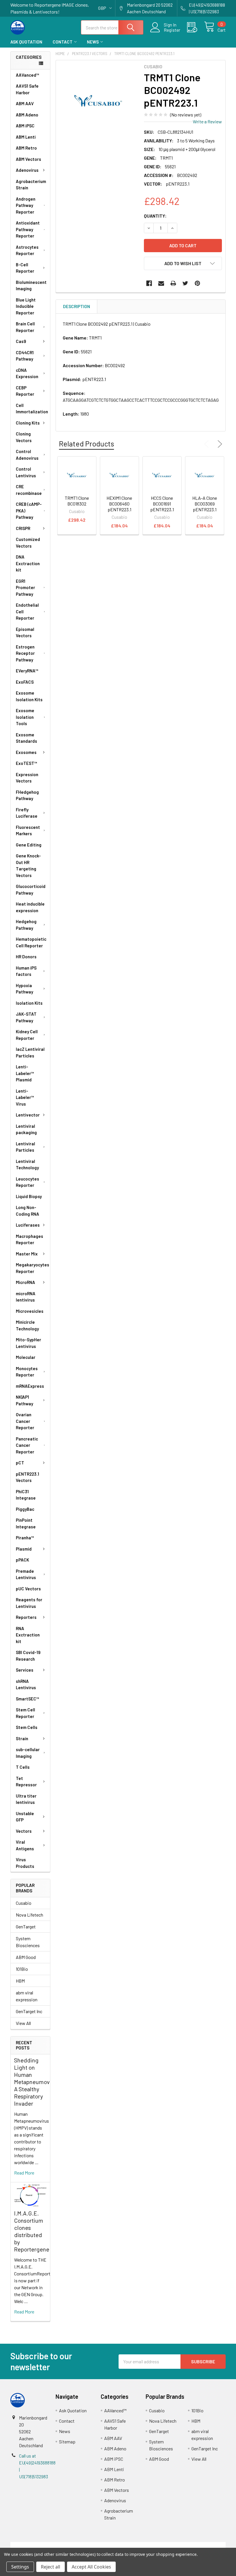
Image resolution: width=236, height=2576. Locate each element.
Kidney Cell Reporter (27, 1035)
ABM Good (26, 1957)
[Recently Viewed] (196, 27)
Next (219, 444)
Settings (20, 2567)
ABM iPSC (25, 126)
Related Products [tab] (86, 444)
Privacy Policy (199, 2545)
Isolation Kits (29, 1003)
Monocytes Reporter (27, 1372)
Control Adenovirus (27, 455)
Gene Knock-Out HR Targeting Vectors (28, 865)
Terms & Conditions (37, 2545)
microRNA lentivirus (26, 1297)
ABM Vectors (28, 159)
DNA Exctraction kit (28, 563)
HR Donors (26, 957)
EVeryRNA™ (27, 671)
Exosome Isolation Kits (29, 696)
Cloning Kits (28, 423)
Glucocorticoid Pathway (31, 890)
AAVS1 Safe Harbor (27, 89)
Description (77, 306)
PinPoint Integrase (26, 1523)
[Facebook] (149, 283)
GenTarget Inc (29, 2011)
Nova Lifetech (29, 1915)
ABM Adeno (27, 115)
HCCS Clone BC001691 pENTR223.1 (162, 504)
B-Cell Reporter (25, 268)
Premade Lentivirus (26, 1574)
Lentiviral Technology (27, 1165)
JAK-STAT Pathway (26, 1017)
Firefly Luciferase (27, 813)
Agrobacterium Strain (31, 185)
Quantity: (155, 216)
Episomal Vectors (25, 632)
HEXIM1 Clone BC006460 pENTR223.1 (119, 504)
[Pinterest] (197, 283)
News (93, 42)
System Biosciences (28, 1942)
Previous (208, 444)
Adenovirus (27, 170)
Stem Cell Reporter (25, 1713)
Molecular (26, 1357)
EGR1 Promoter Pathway (25, 588)
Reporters (26, 1617)
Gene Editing (29, 845)
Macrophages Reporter (29, 1239)
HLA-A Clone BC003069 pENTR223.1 (205, 504)
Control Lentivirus (26, 472)
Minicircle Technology (27, 1325)
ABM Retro (26, 148)
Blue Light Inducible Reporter (26, 306)
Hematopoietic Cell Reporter (31, 942)
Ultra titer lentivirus (26, 1799)
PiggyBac (25, 1509)
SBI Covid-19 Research (28, 1656)
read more (24, 2173)
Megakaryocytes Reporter (33, 1268)
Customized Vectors (28, 543)
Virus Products (25, 1863)
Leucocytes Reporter (27, 1182)
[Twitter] (185, 283)
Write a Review (207, 121)
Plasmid (24, 1549)
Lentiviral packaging (26, 1129)
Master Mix (27, 1254)
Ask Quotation (26, 42)
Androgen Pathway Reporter (26, 205)
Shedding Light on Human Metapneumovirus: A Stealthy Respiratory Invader (37, 2082)
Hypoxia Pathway (24, 989)
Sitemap (67, 2442)
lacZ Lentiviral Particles (30, 1052)
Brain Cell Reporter (25, 327)
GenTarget (26, 1927)
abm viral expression (27, 1996)
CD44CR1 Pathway (25, 356)
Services (25, 1670)
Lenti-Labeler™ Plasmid (25, 1073)
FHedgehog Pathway (27, 795)
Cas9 (21, 341)
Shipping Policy (91, 2545)
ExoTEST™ (26, 763)
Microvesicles (30, 1311)
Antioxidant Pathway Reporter (28, 229)
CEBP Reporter (25, 391)
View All (23, 2023)
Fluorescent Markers (28, 830)
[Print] (173, 283)
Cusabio (24, 1903)
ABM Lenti (26, 137)
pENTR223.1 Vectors (27, 1477)
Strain (22, 1738)
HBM (20, 1981)
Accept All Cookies (91, 2567)
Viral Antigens (25, 1845)
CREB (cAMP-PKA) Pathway (29, 511)
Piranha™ (25, 1538)
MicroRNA (25, 1282)
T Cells (23, 1767)
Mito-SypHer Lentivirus (28, 1343)
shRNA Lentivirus (26, 1684)
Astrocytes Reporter (27, 250)
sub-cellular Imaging (28, 1753)
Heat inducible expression (30, 907)
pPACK (22, 1560)
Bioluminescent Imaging (31, 285)
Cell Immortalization (32, 409)
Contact (63, 42)
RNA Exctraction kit (28, 1635)
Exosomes (26, 752)
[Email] (161, 283)
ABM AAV (25, 103)
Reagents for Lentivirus (29, 1603)
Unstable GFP (25, 1817)
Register (172, 30)
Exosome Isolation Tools (25, 717)
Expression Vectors (27, 778)
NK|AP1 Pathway (24, 1400)
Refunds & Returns (145, 2545)
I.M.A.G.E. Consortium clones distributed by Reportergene (32, 2231)
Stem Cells (27, 1727)
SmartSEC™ (27, 1699)
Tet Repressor (26, 1782)
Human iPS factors (26, 971)
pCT (20, 1463)
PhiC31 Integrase (26, 1495)
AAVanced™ (27, 75)
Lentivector (28, 1115)
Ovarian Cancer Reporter (25, 1421)
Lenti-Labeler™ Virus (25, 1097)
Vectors (24, 1831)
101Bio (22, 1969)
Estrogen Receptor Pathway (25, 653)
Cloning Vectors (24, 437)
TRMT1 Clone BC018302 (77, 501)
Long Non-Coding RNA (27, 1211)
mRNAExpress (30, 1386)
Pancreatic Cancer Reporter (27, 1445)
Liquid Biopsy (29, 1196)
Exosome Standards (26, 738)
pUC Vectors (28, 1589)
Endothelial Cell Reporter (27, 611)
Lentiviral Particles (25, 1147)
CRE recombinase (29, 490)
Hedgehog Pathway (26, 925)
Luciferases (28, 1225)
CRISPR (23, 528)
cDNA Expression (27, 373)
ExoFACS (25, 682)
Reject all (51, 2567)
